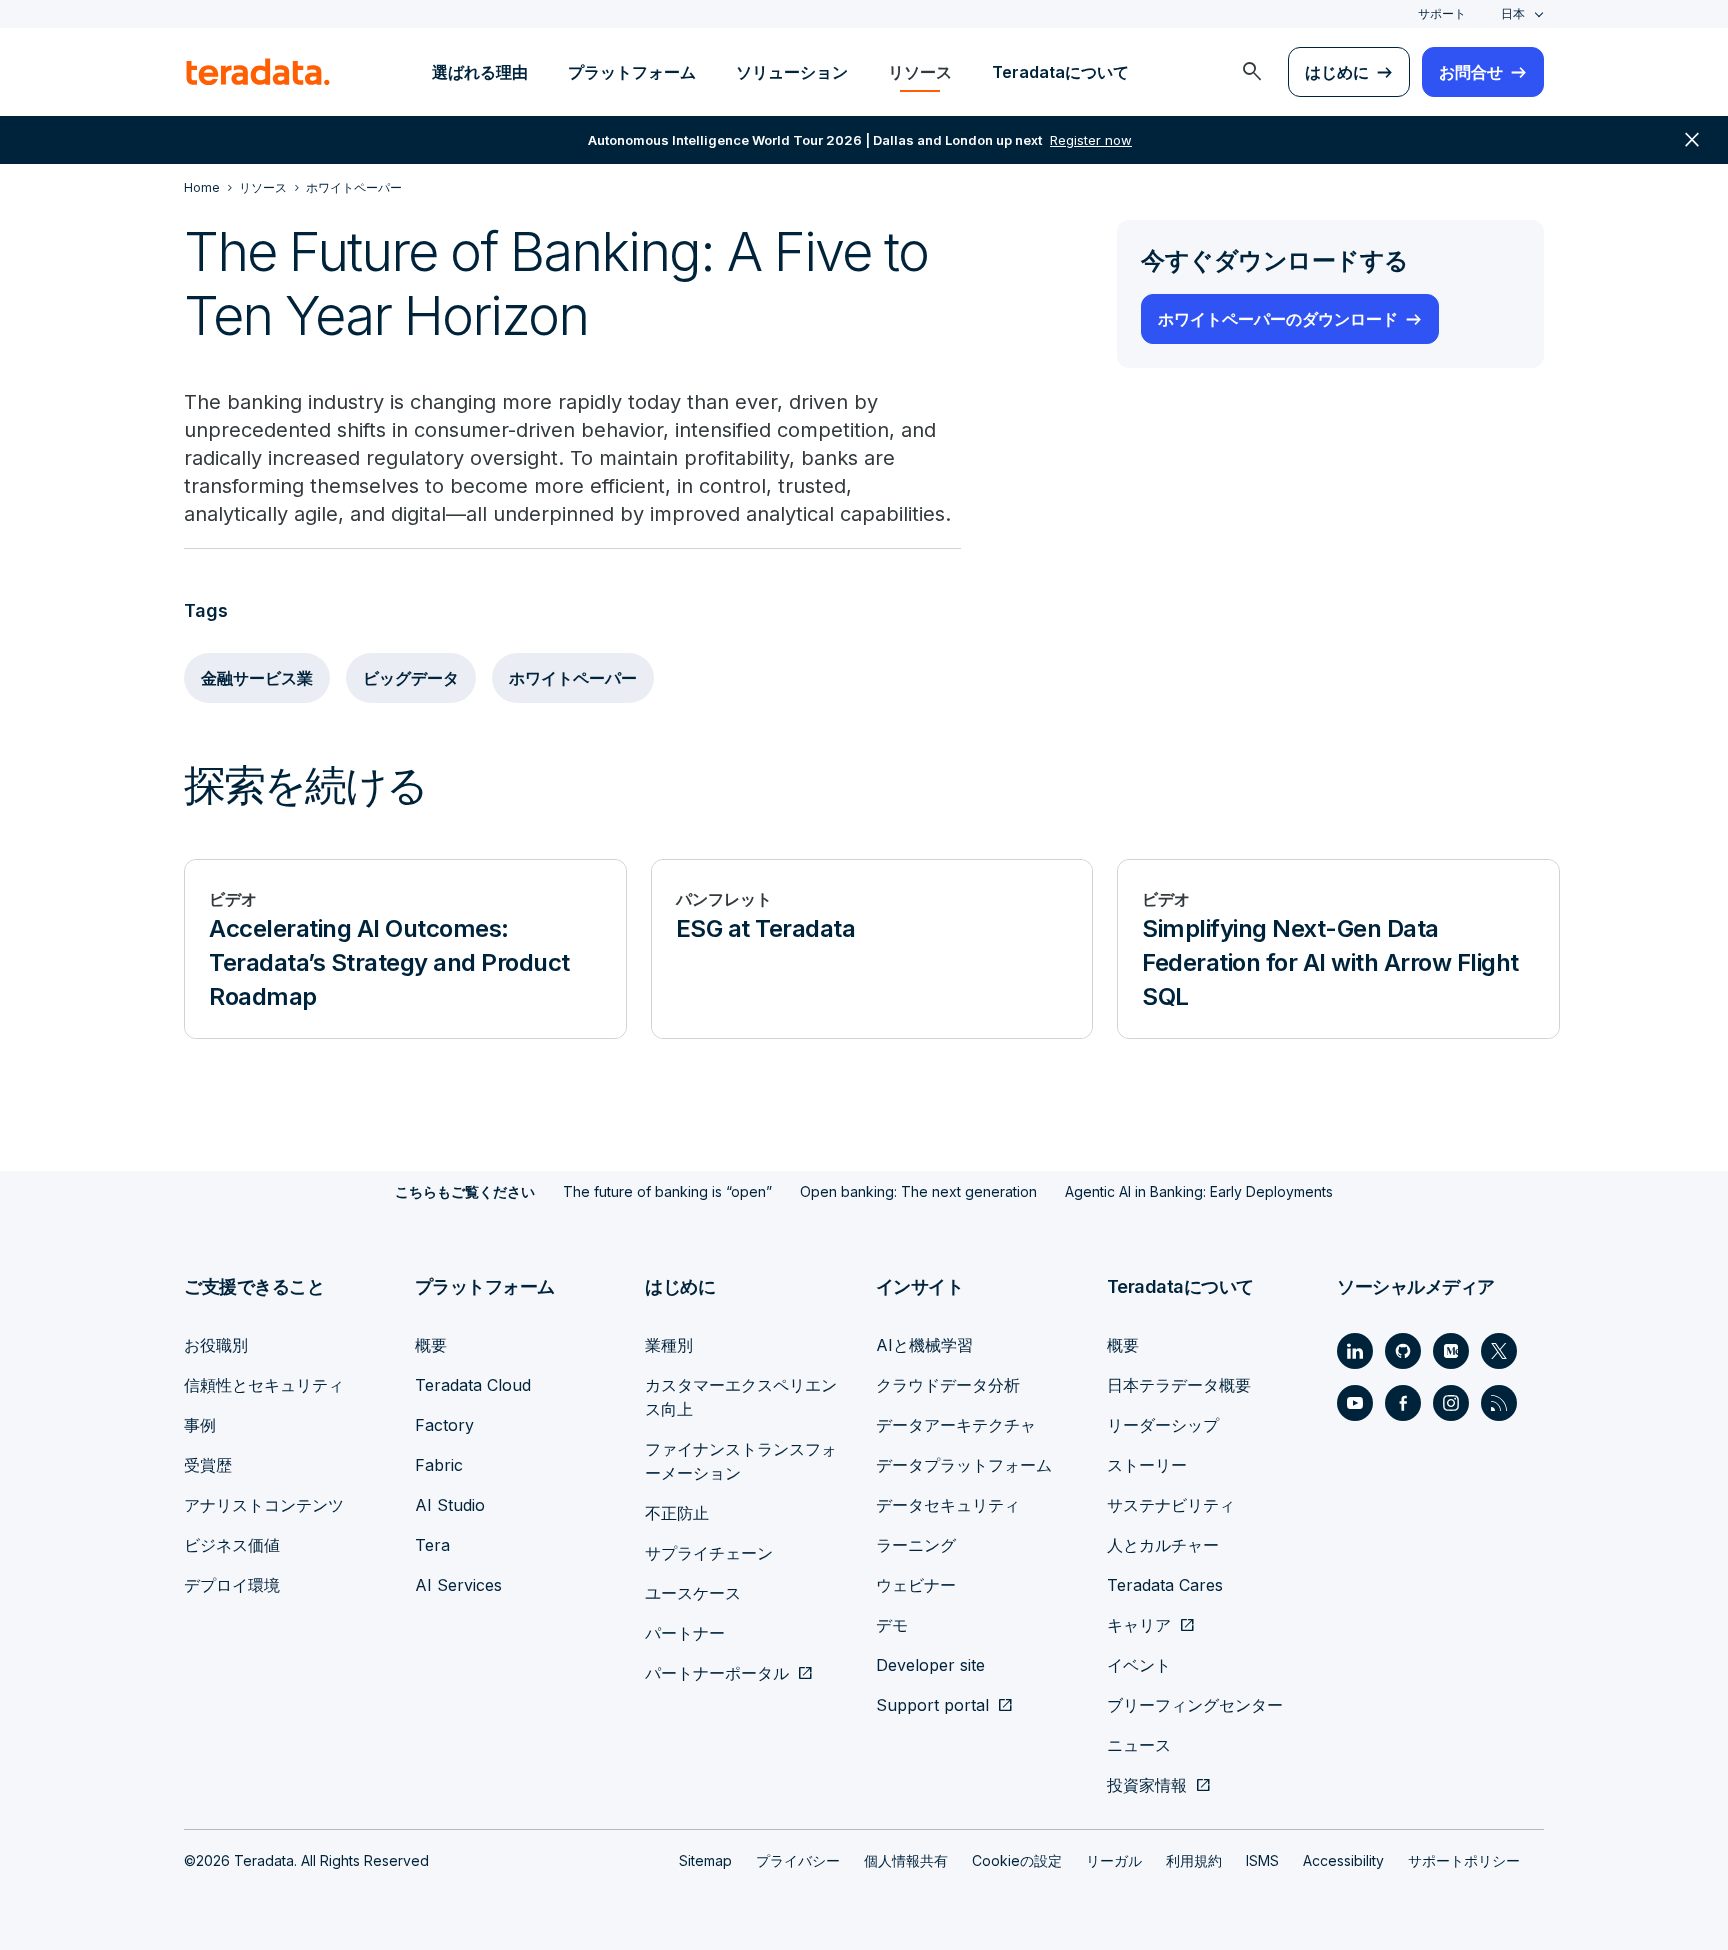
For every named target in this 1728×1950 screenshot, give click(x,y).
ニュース (1139, 1745)
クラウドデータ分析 (948, 1385)
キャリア (1139, 1625)
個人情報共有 (906, 1860)
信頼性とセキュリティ (264, 1385)
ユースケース (693, 1593)
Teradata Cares (1165, 1585)
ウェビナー (916, 1585)
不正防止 (677, 1513)
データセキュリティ (948, 1505)
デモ (892, 1625)
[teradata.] (258, 72)
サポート (1442, 13)
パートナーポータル (717, 1673)
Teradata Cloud (473, 1385)
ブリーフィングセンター (1195, 1705)
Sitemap (705, 1860)
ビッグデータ (411, 678)
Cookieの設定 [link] (1017, 1860)
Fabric (439, 1465)
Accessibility (1343, 1860)
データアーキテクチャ (956, 1425)
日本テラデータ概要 (1179, 1385)
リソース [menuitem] (920, 72)
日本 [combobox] (1513, 13)
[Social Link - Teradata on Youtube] (1355, 1403)
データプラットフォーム (964, 1465)
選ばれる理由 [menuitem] (480, 72)
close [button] (1692, 140)
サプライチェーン (709, 1553)
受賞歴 (208, 1465)
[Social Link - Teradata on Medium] (1451, 1351)
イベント (1139, 1665)
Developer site (930, 1665)
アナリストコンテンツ (264, 1505)
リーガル (1114, 1860)
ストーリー (1147, 1465)
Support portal (932, 1705)
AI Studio (450, 1505)
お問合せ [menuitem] (1471, 72)
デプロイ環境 (232, 1585)
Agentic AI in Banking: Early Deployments (1199, 1191)
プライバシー (798, 1860)
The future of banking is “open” (667, 1191)
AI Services (458, 1585)
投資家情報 (1147, 1785)
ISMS (1262, 1860)
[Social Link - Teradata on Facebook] (1403, 1403)
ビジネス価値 (232, 1545)
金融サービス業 (257, 678)
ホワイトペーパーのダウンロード (1278, 319)
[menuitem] (1252, 72)
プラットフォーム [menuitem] (632, 72)
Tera (432, 1545)
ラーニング (916, 1545)
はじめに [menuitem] (1337, 72)
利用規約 (1194, 1860)
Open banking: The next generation (918, 1191)
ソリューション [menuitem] (792, 72)
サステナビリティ (1171, 1505)
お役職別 (216, 1345)
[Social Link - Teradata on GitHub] (1403, 1351)
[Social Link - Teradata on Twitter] (1499, 1351)
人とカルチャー (1163, 1545)
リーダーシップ (1163, 1425)
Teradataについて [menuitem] (1060, 72)
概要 (431, 1345)
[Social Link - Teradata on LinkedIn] (1355, 1351)
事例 (200, 1425)
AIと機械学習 (924, 1345)
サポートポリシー (1464, 1860)
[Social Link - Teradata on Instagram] (1451, 1403)
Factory (444, 1425)
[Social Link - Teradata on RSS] (1499, 1403)
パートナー (685, 1633)
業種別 (669, 1345)
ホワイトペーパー (573, 678)
